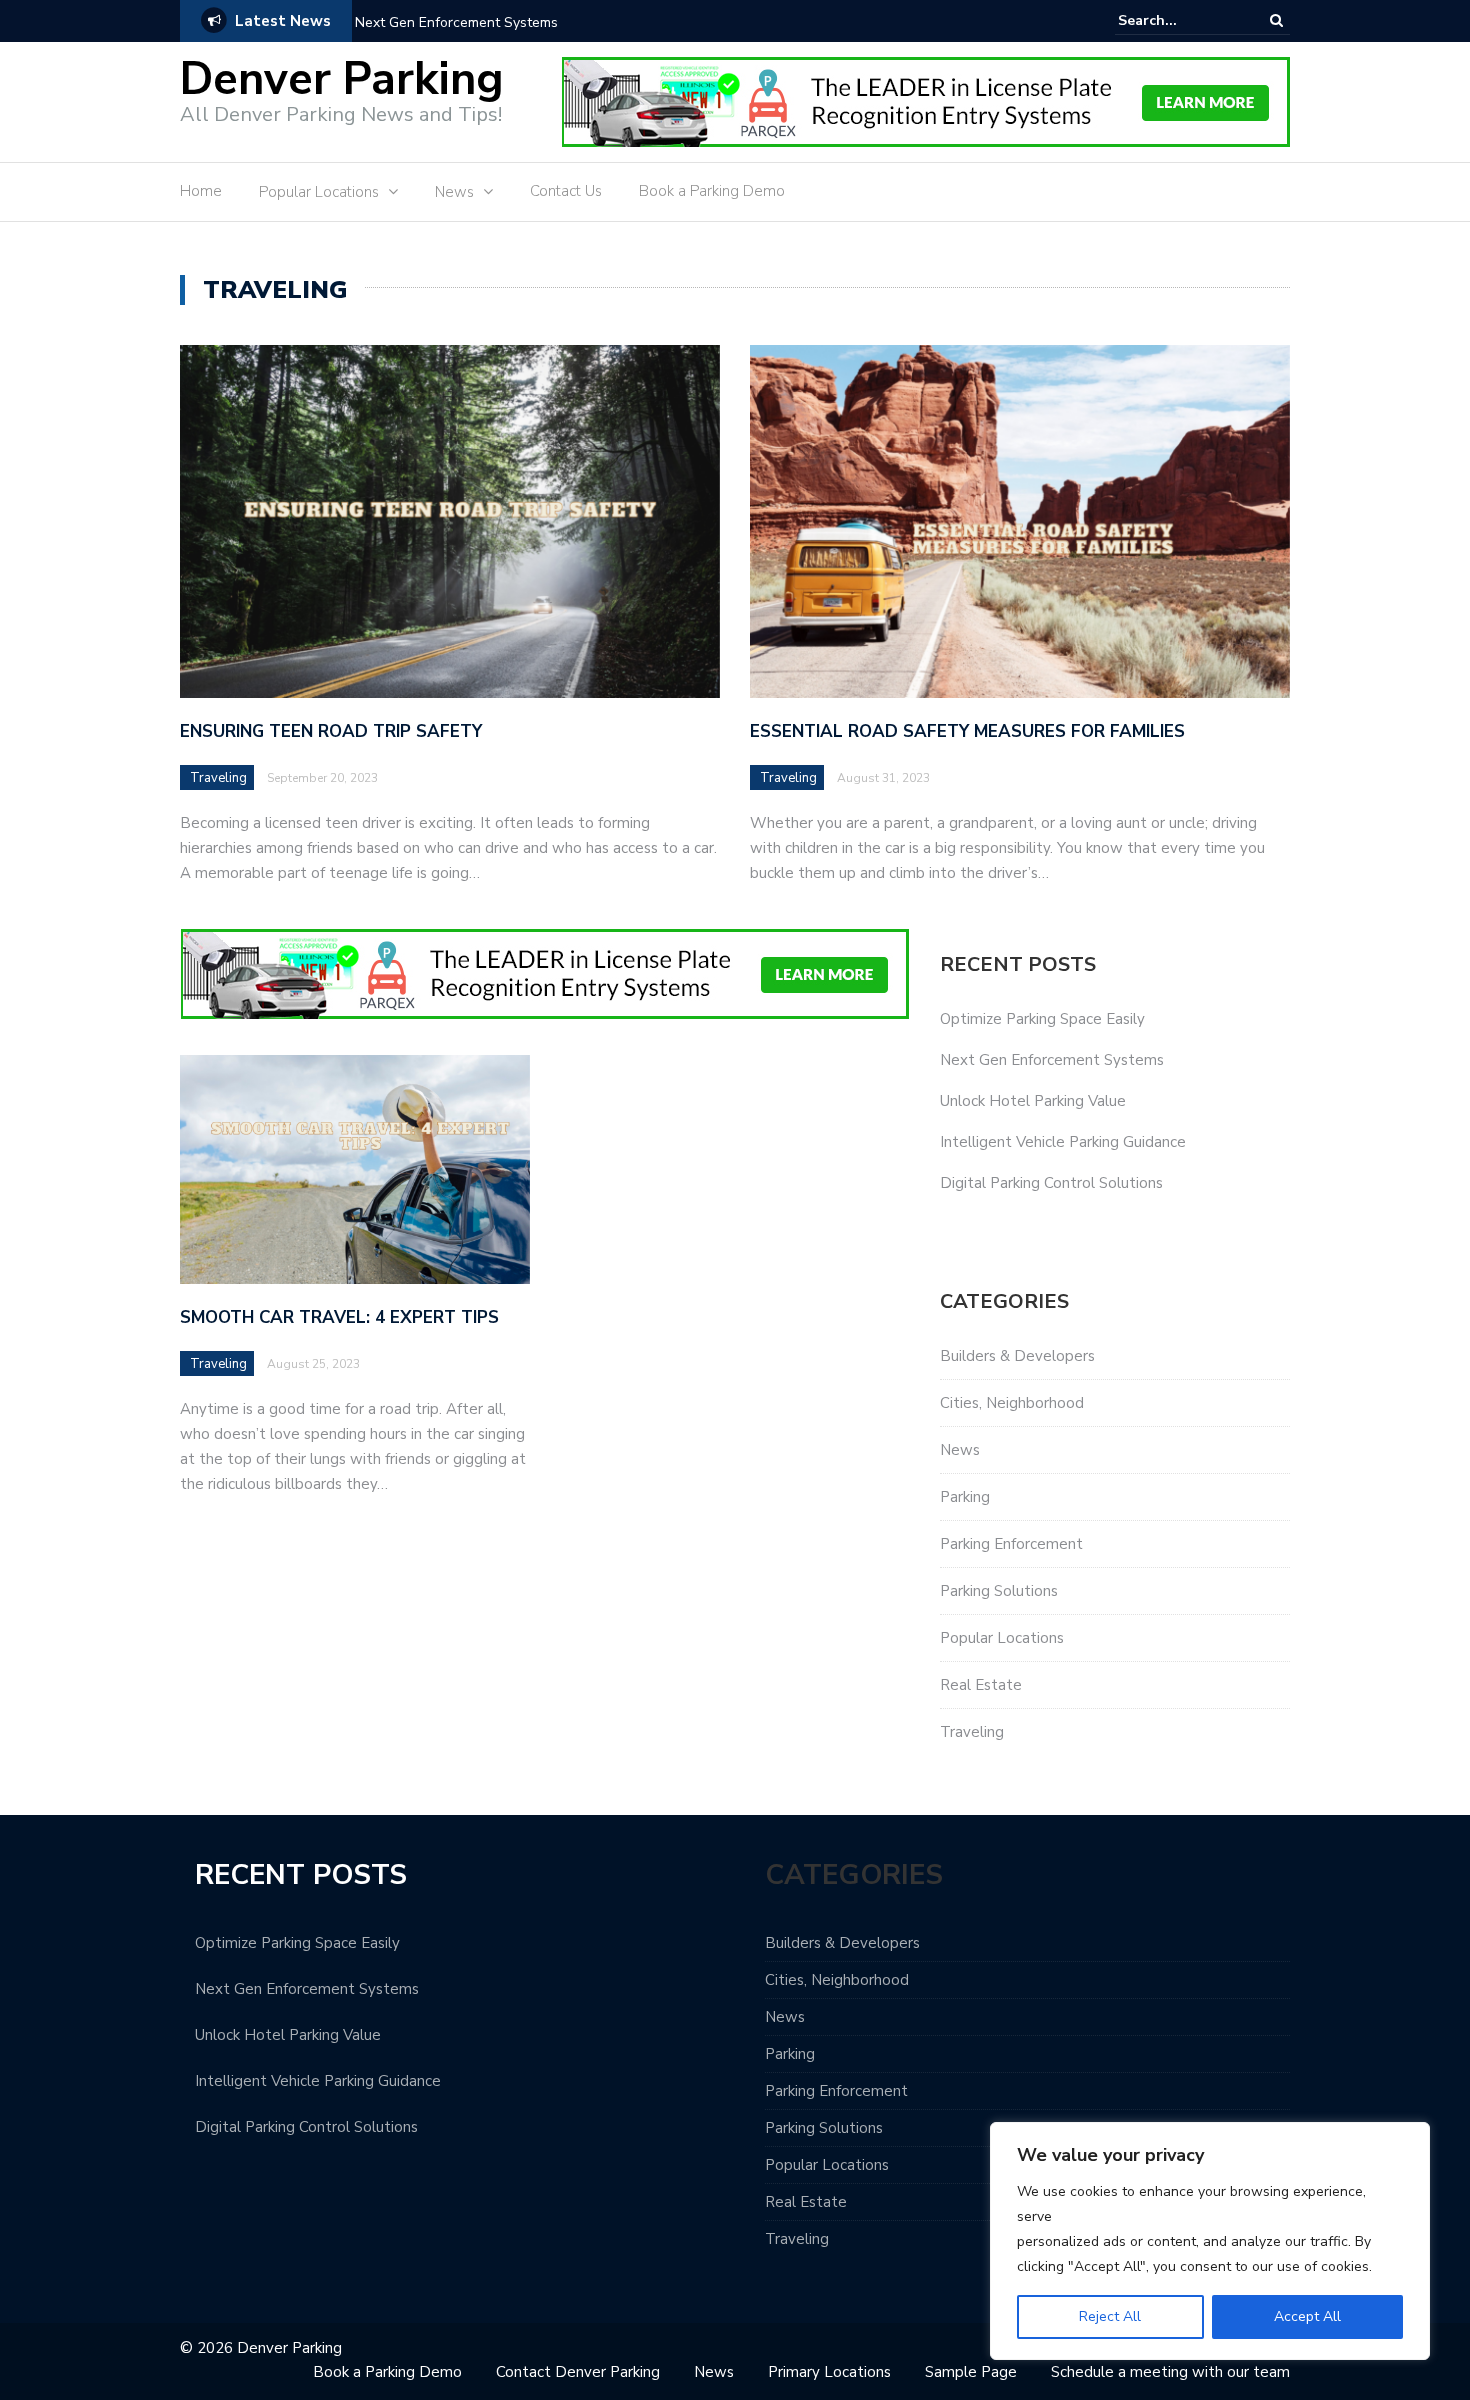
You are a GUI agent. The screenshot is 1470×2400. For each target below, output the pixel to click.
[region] (1210, 2241)
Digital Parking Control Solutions (1051, 1183)
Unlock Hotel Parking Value (1033, 1101)
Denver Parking (342, 79)
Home (201, 191)
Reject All (1110, 2316)
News (454, 192)
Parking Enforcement (1011, 1544)
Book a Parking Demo (712, 191)
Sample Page (971, 2372)
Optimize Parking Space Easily (1042, 1019)
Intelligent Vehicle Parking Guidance (1063, 1142)
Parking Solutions (999, 1591)
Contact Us (566, 191)
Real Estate (981, 1685)
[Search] (1276, 20)
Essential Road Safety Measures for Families (967, 731)
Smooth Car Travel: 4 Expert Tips (339, 1317)
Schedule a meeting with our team (1170, 2372)
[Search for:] (1179, 20)
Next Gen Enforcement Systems (456, 22)
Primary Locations (829, 2372)
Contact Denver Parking (578, 2372)
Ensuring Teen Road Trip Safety (331, 731)
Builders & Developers (1017, 1356)
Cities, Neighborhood (1012, 1403)
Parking (965, 1497)
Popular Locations (319, 192)
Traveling (218, 778)
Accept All (1307, 2316)
